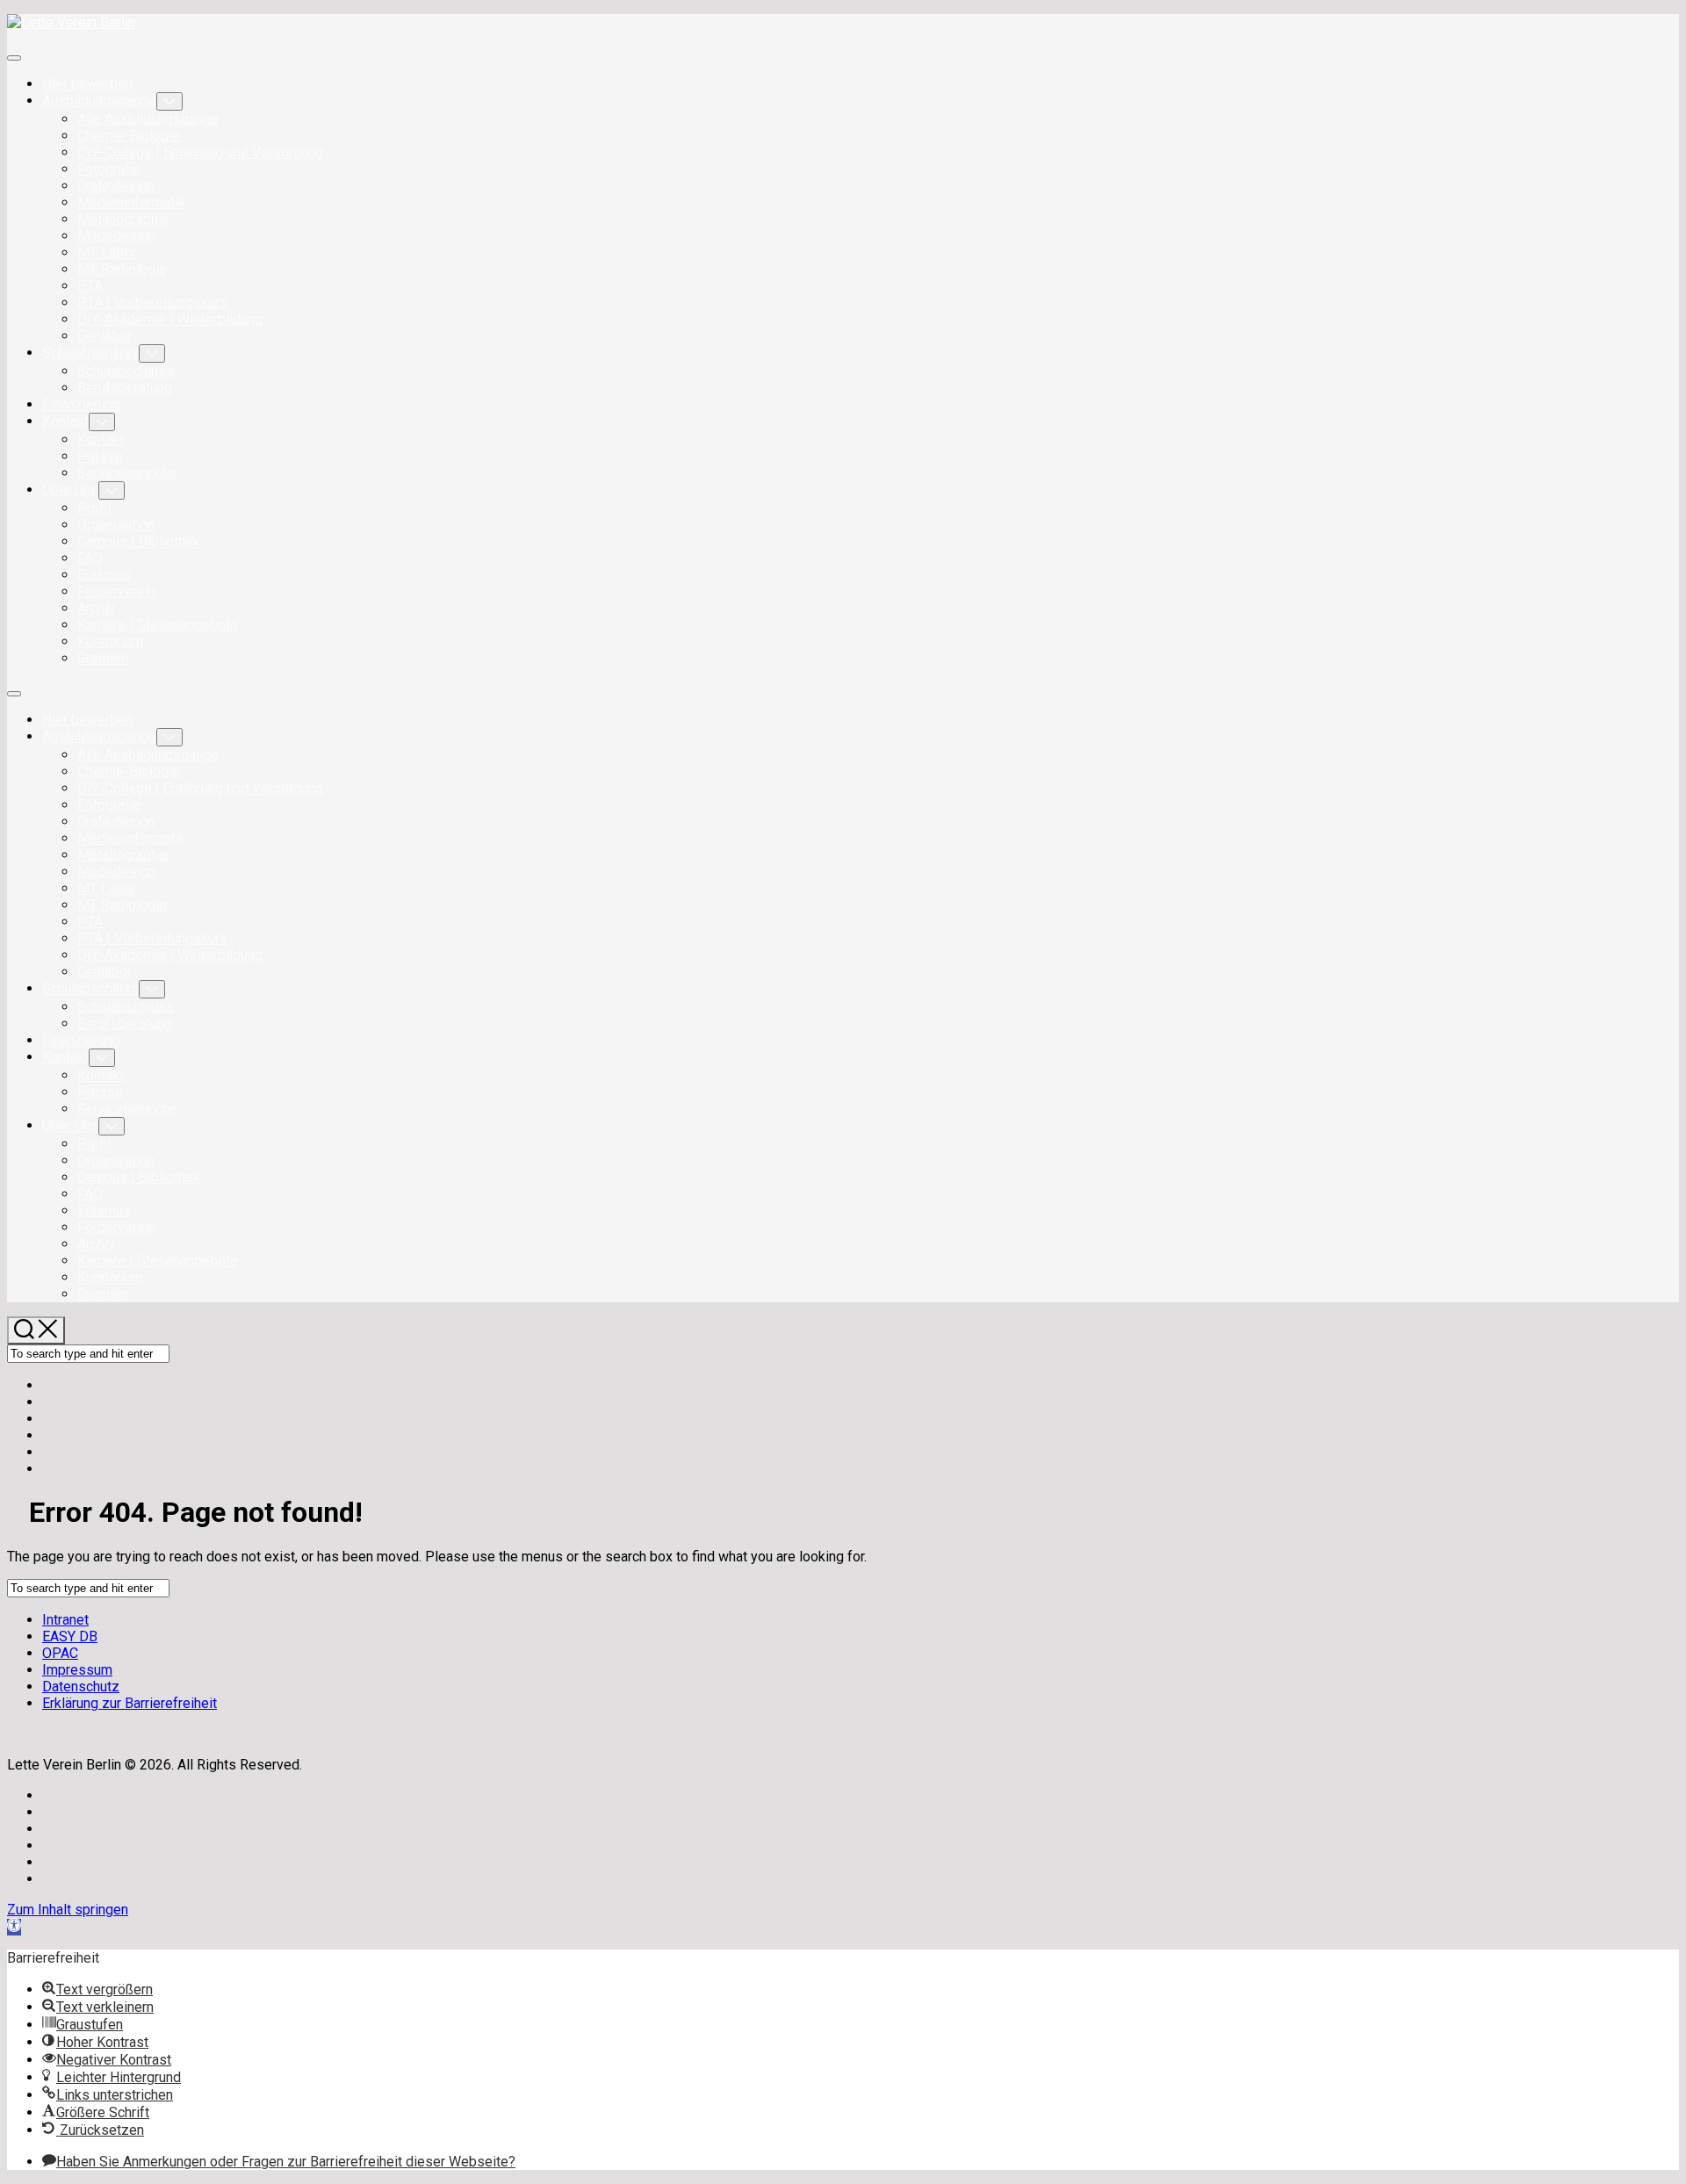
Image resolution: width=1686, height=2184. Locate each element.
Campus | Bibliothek (139, 541)
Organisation (116, 525)
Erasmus (104, 575)
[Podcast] (47, 1435)
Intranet (65, 1620)
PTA (90, 286)
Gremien (103, 658)
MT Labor (107, 252)
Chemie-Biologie (129, 136)
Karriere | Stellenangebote (158, 625)
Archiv (96, 608)
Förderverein (116, 591)
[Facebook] (47, 1385)
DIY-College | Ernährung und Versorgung (200, 152)
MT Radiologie (122, 269)
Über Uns (70, 490)
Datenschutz (81, 1687)
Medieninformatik (131, 202)
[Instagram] (47, 1402)
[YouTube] (47, 1419)
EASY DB (70, 1636)
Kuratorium (110, 642)
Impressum (77, 1670)
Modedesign (116, 236)
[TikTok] (47, 1452)
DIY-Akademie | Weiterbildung (170, 319)
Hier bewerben (87, 84)
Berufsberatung (125, 388)
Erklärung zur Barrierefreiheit (130, 1703)
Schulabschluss (90, 353)
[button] (14, 1927)
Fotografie (109, 169)
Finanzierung (81, 404)
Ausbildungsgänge (99, 101)
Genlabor (104, 336)
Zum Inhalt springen (68, 1910)
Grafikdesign (116, 186)
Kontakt (65, 421)
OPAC (60, 1653)
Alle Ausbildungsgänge (148, 119)
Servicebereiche (127, 473)
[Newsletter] (47, 1469)
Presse (100, 456)
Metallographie (123, 219)
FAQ (90, 558)
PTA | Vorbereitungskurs (152, 303)
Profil (94, 508)
